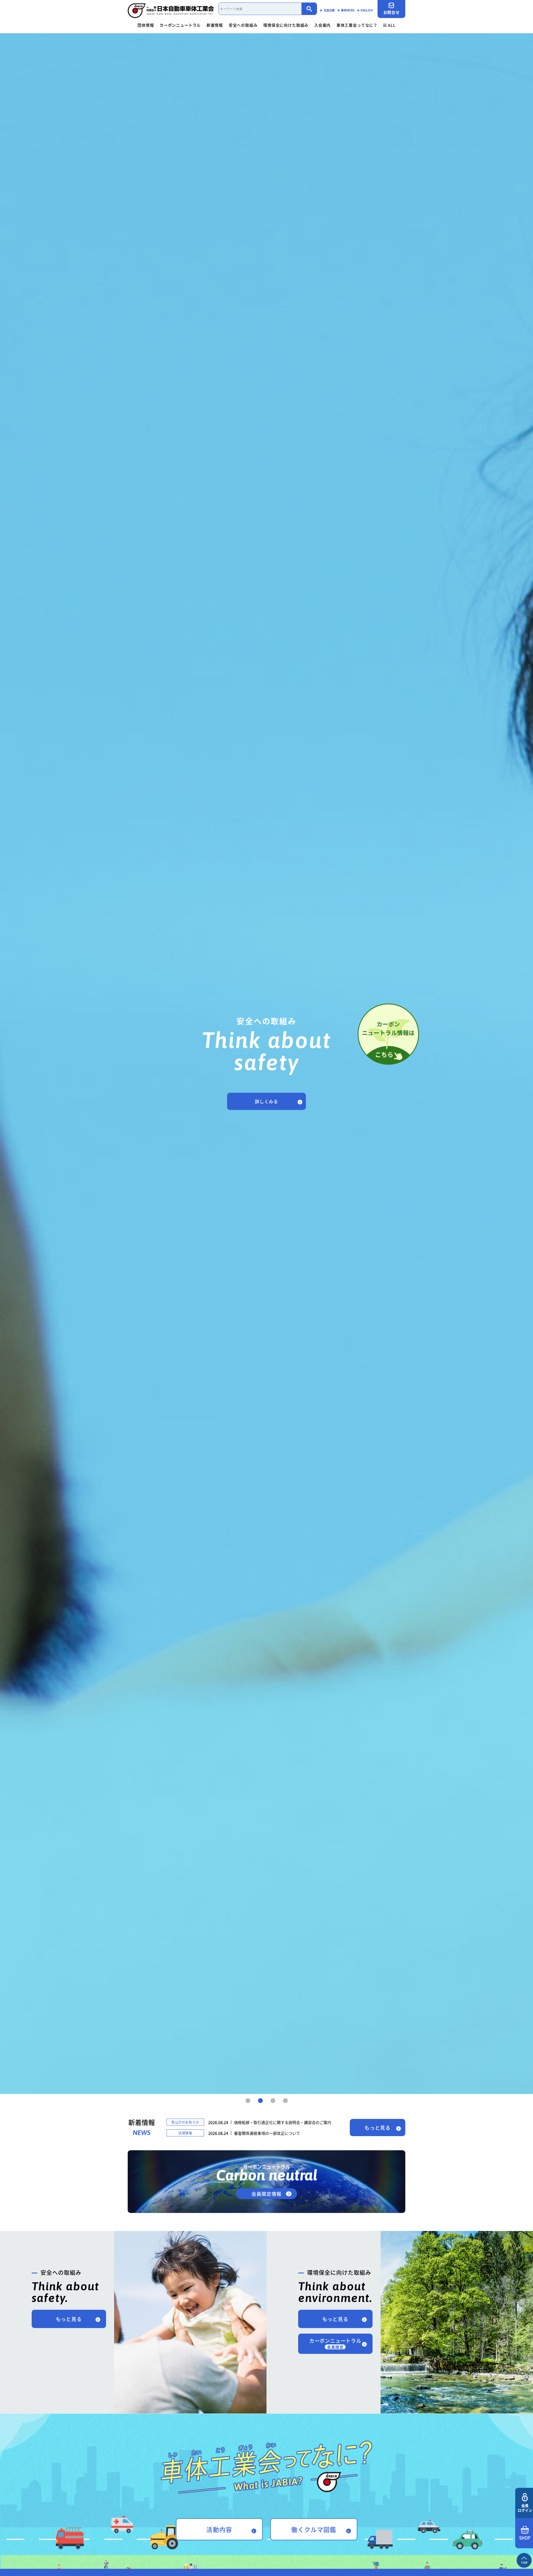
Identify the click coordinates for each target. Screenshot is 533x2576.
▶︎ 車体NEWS (346, 10)
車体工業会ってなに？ (357, 25)
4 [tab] (285, 2101)
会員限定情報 (266, 2194)
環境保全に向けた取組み (286, 25)
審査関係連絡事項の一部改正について (267, 2133)
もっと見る (378, 2128)
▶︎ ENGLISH (365, 10)
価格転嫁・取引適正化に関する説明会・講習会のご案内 (283, 2122)
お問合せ (392, 12)
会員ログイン (525, 2508)
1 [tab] (248, 2101)
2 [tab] (260, 2101)
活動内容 (219, 2529)
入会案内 (322, 25)
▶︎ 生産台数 (327, 10)
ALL (392, 25)
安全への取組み (243, 25)
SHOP (525, 2538)
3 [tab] (273, 2101)
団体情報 (146, 25)
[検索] (309, 9)
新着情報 (215, 25)
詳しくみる (266, 1101)
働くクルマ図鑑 (314, 2529)
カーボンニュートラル (180, 25)
